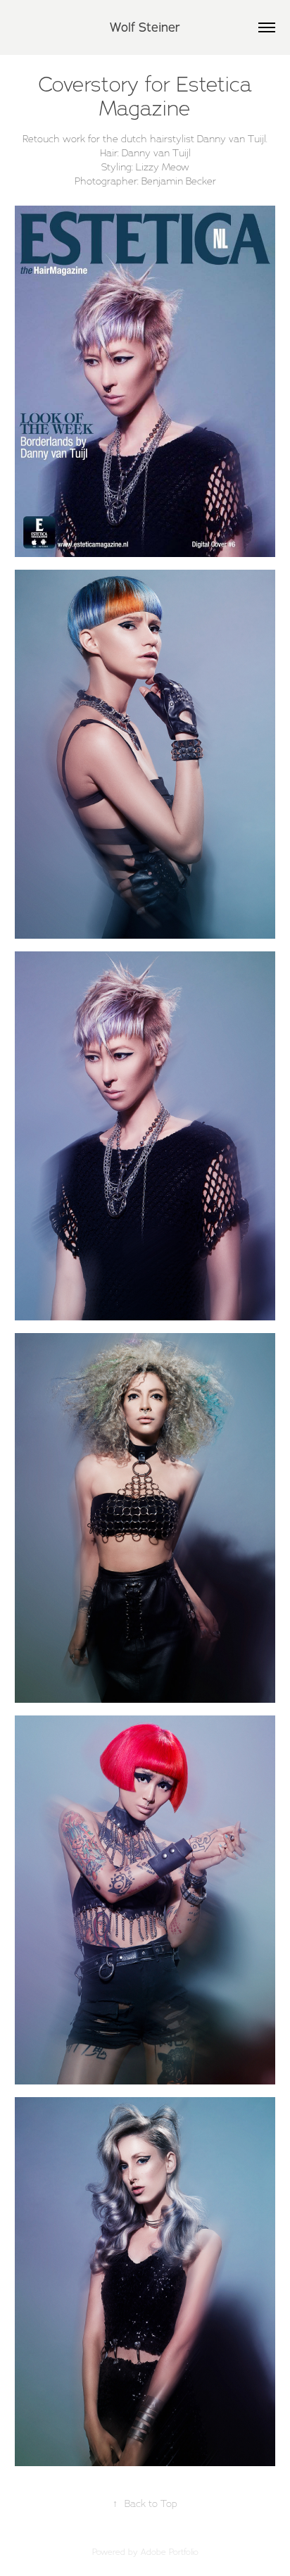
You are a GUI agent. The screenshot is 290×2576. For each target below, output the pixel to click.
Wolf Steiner (145, 27)
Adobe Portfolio (170, 2552)
